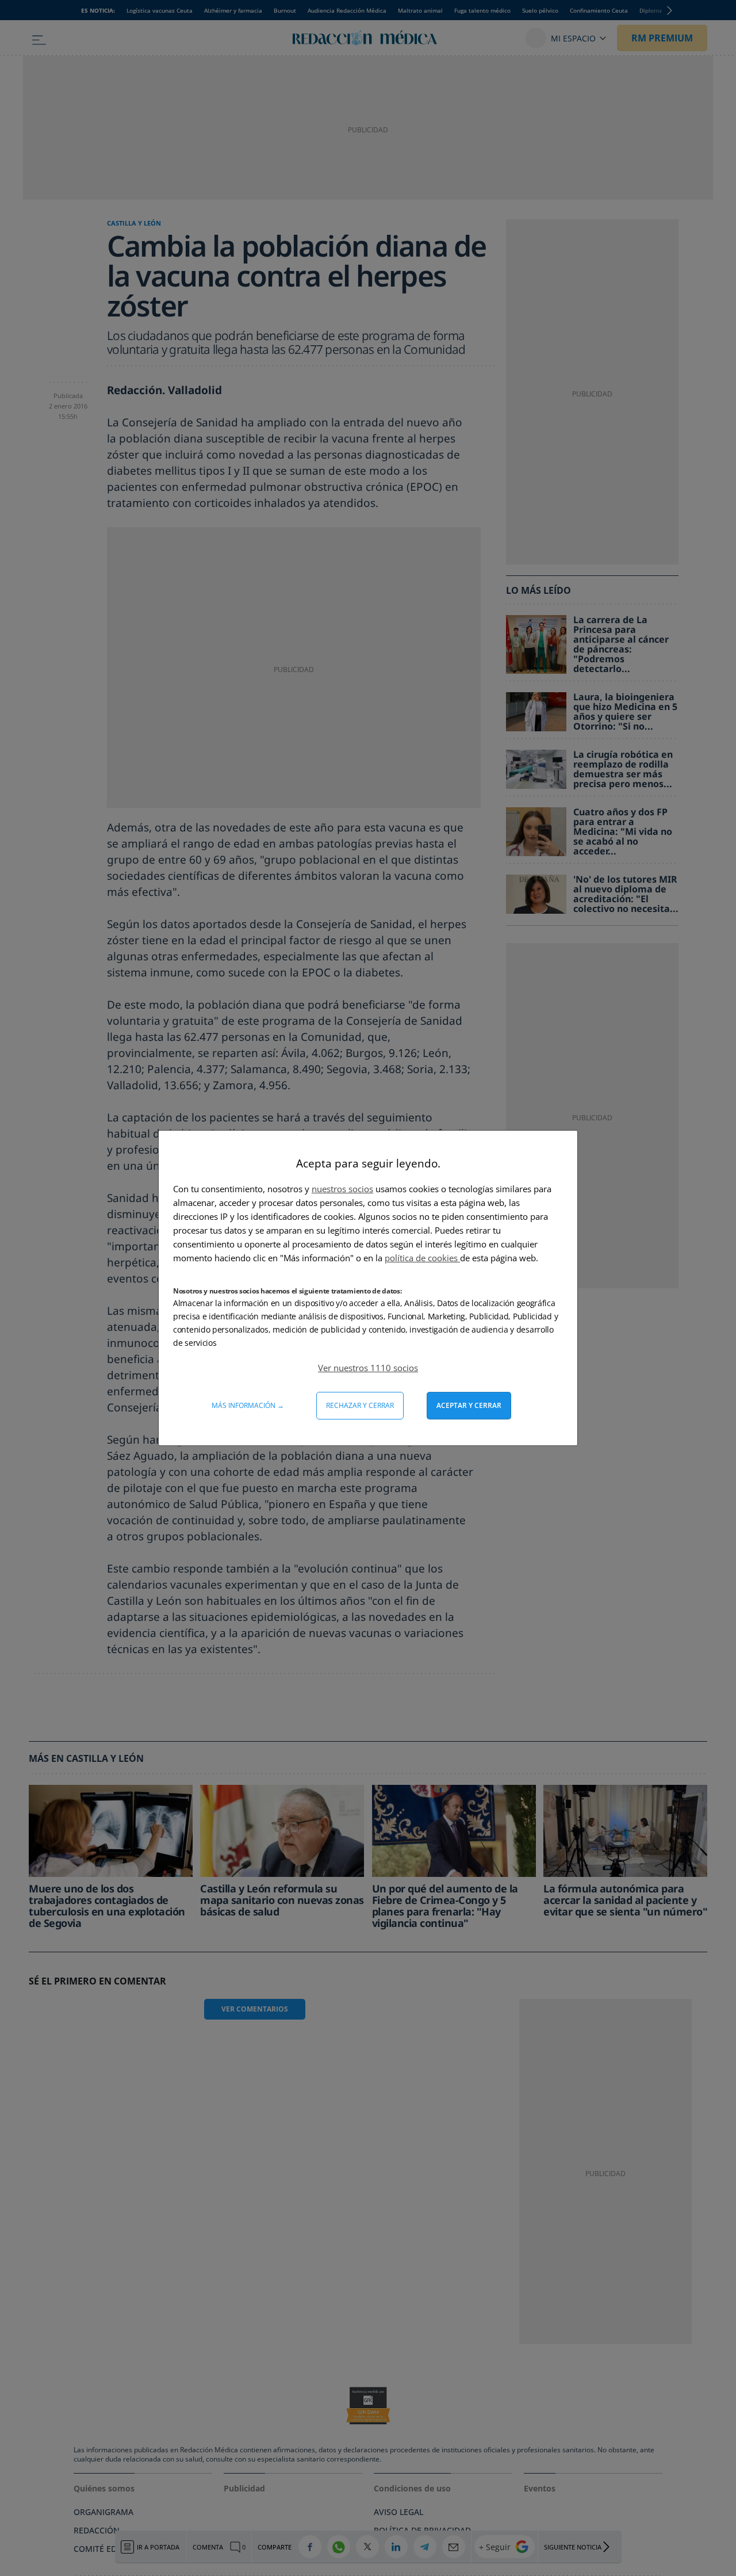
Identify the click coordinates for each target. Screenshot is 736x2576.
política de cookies (422, 1258)
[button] (368, 1368)
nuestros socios (342, 1189)
